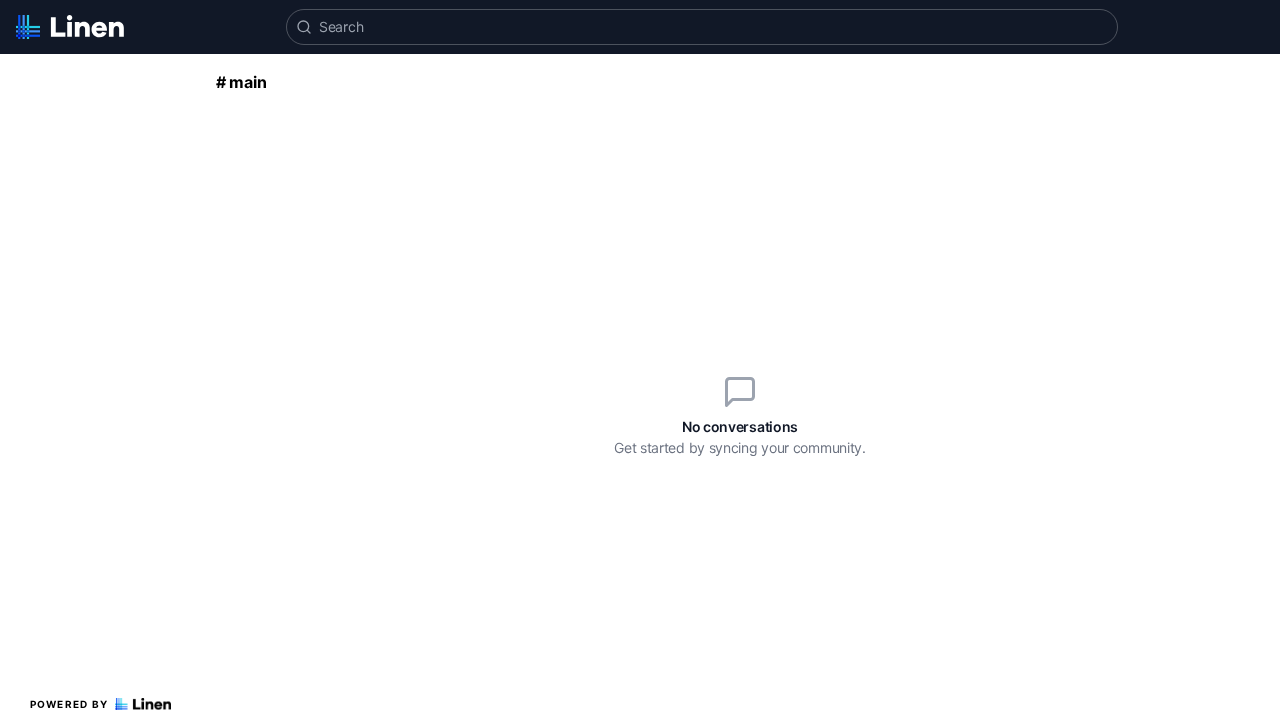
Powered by (69, 704)
